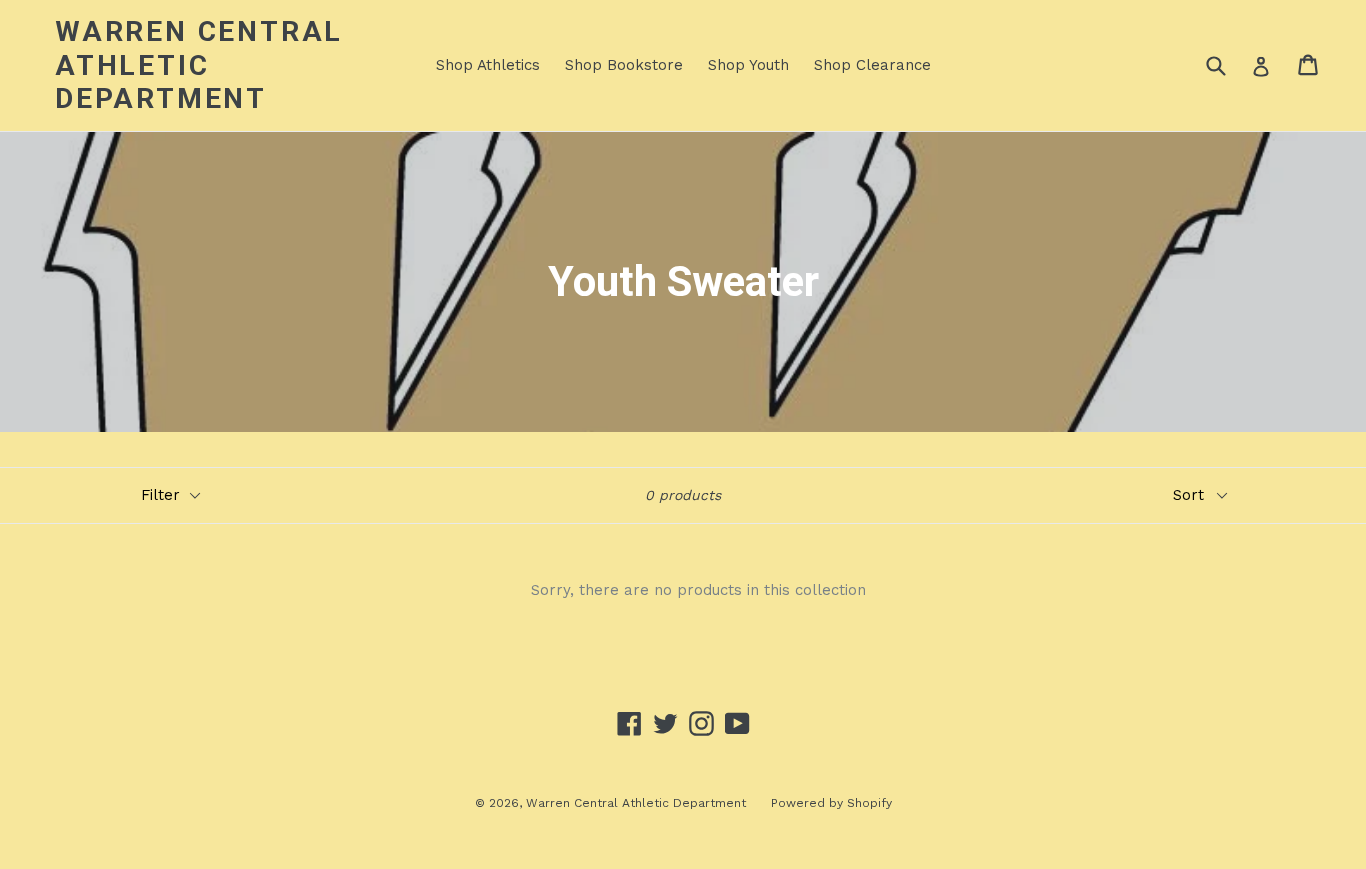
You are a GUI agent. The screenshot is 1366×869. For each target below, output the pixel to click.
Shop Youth (748, 65)
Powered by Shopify (831, 803)
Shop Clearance (872, 65)
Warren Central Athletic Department (199, 65)
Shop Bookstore (624, 65)
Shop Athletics (488, 65)
